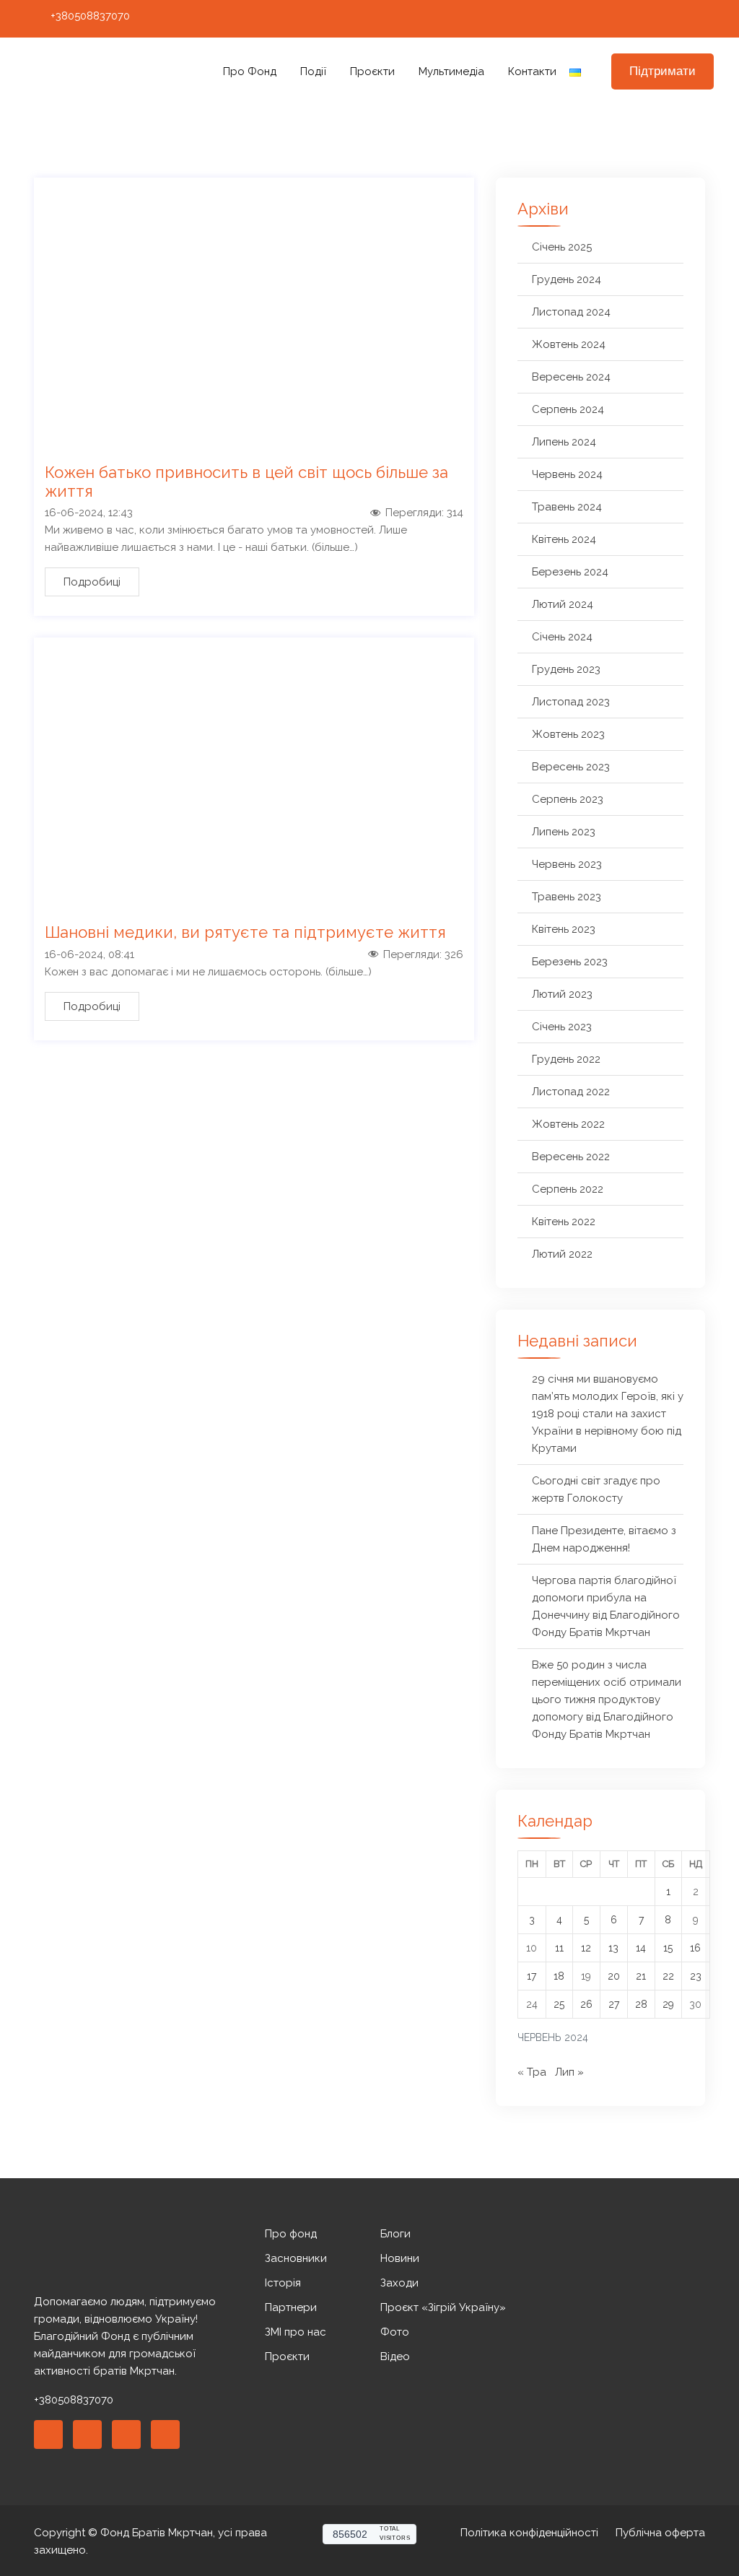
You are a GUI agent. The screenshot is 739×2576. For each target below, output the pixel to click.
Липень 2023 (564, 832)
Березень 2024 (570, 572)
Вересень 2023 (571, 767)
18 (559, 1976)
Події (313, 71)
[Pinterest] (126, 2434)
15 (668, 1948)
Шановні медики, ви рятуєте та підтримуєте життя (245, 932)
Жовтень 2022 (568, 1124)
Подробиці (92, 582)
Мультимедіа (451, 71)
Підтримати (663, 71)
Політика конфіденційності (529, 2533)
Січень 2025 (562, 247)
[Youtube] (679, 19)
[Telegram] (706, 19)
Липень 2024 (564, 442)
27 (614, 2004)
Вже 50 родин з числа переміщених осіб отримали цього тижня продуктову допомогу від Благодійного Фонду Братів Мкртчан (607, 1700)
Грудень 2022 (566, 1059)
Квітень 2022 (564, 1222)
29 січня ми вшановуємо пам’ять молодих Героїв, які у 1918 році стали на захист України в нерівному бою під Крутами (608, 1414)
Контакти (532, 71)
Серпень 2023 (568, 799)
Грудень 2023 (566, 669)
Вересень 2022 (571, 1157)
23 (696, 1976)
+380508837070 (90, 16)
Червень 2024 (567, 474)
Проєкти (372, 71)
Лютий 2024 (563, 604)
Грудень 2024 (567, 279)
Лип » (569, 2072)
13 (613, 1948)
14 (641, 1948)
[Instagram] (652, 19)
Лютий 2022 (562, 1254)
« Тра (532, 2072)
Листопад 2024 (571, 312)
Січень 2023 (562, 1027)
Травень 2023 (567, 897)
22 (668, 1976)
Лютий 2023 (562, 994)
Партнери (291, 2307)
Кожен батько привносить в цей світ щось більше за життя (246, 482)
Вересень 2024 (571, 377)
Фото (395, 2332)
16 (695, 1948)
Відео (395, 2357)
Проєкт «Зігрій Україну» (443, 2307)
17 (532, 1976)
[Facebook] (626, 19)
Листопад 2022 (571, 1092)
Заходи (399, 2283)
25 (559, 2004)
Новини (400, 2258)
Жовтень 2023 (568, 734)
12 (586, 1948)
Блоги (395, 2234)
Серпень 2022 (568, 1189)
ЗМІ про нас (296, 2332)
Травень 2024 (567, 507)
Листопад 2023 (571, 702)
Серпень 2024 (568, 409)
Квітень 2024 (564, 539)
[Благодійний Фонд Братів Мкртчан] (103, 72)
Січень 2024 (562, 637)
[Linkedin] (87, 2434)
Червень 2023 (567, 864)
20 (614, 1976)
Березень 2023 (570, 962)
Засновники (296, 2258)
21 (641, 1976)
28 (641, 2004)
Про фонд (250, 71)
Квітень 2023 (564, 929)
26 (586, 2004)
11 (559, 1948)
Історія (283, 2283)
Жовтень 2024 (569, 344)
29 (668, 2004)
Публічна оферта (660, 2533)
